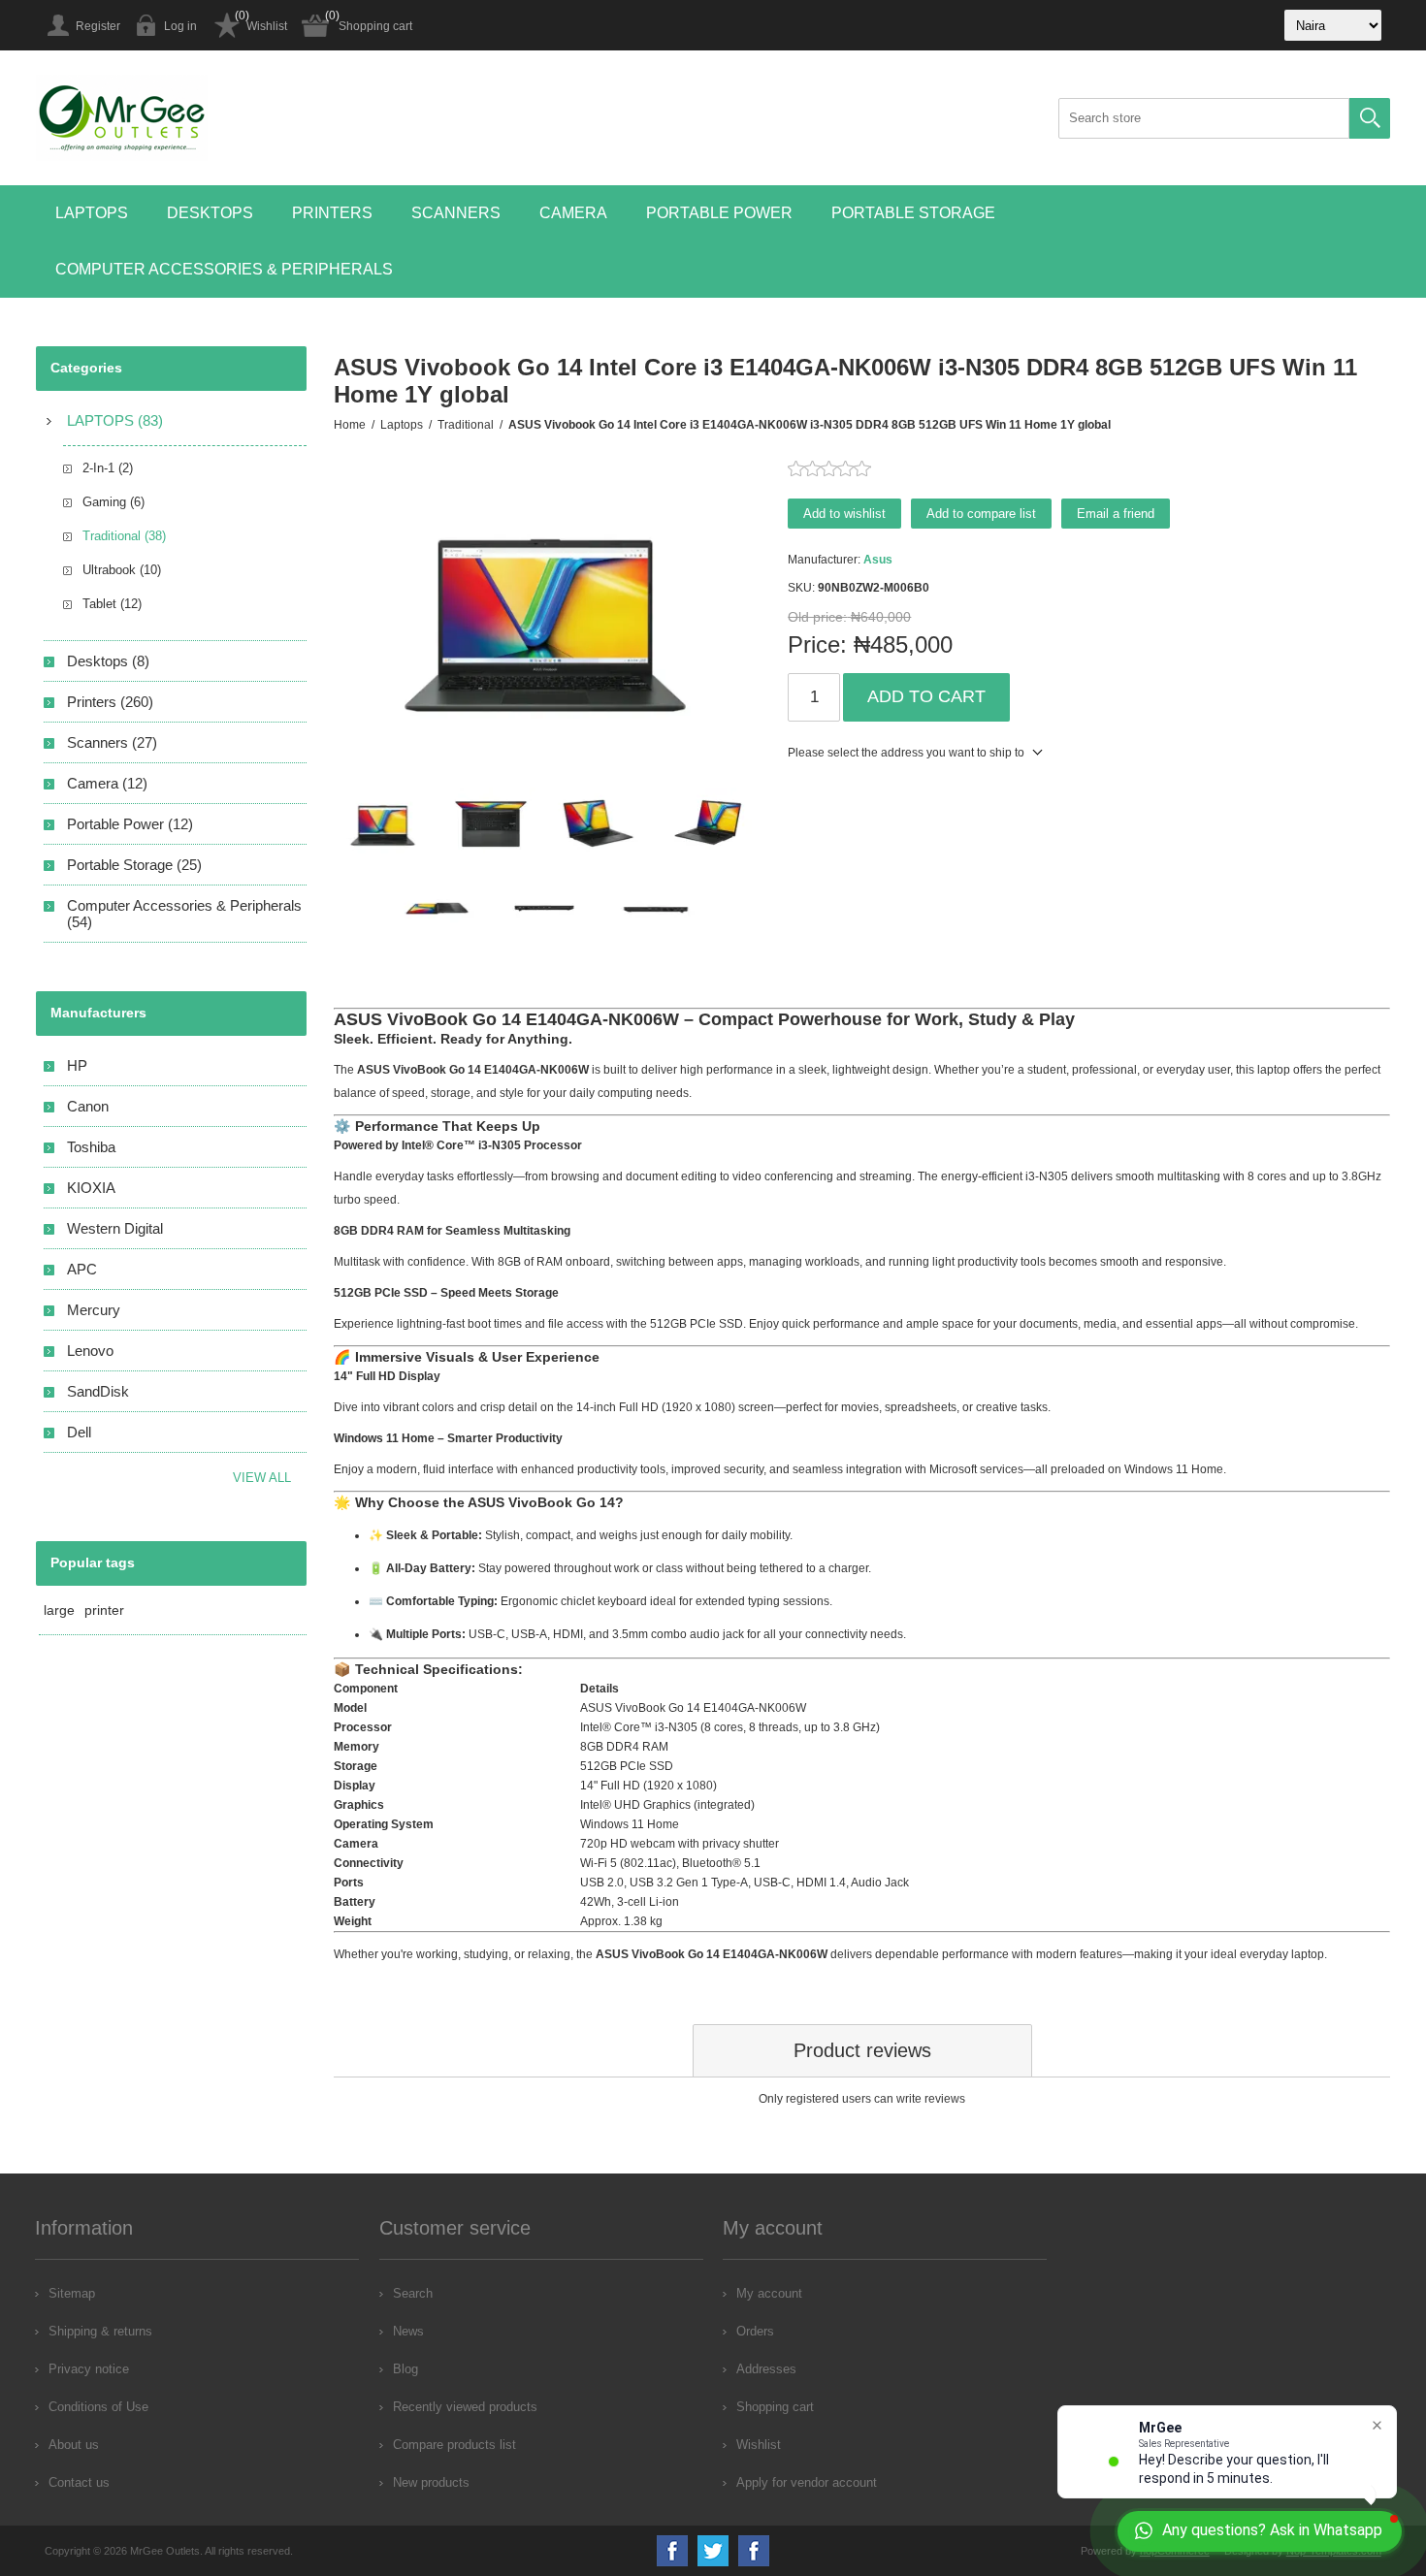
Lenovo (90, 1351)
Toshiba (91, 1147)
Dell (79, 1432)
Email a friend (1116, 514)
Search (1370, 118)
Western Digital (115, 1228)
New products (431, 2482)
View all (262, 1478)
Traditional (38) (124, 536)
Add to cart (926, 696)
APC (82, 1269)
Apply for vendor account (807, 2482)
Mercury (94, 1310)
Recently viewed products (465, 2407)
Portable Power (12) (130, 824)
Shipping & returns (100, 2331)
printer (104, 1610)
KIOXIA (91, 1188)
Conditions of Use (98, 2407)
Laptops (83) (115, 420)
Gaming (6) (113, 502)
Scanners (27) (112, 742)
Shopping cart (375, 26)
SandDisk (98, 1391)
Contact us (79, 2482)
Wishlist (267, 26)
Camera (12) (107, 783)
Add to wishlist (844, 514)
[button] (92, 213)
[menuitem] (197, 2293)
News (408, 2331)
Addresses (766, 2369)
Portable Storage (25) (134, 865)
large (59, 1610)
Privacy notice (89, 2369)
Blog (405, 2369)
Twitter (713, 2551)
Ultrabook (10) (122, 570)
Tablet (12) (112, 604)
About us (74, 2445)
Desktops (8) (108, 661)
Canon (88, 1106)
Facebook (672, 2551)
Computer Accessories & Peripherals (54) (184, 914)
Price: (817, 644)
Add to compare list (981, 514)
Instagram (754, 2551)
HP (77, 1065)
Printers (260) (110, 702)
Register (98, 26)
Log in (180, 26)
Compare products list (454, 2445)
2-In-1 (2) (108, 468)
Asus (878, 560)
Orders (755, 2331)
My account (769, 2293)
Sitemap (72, 2293)
